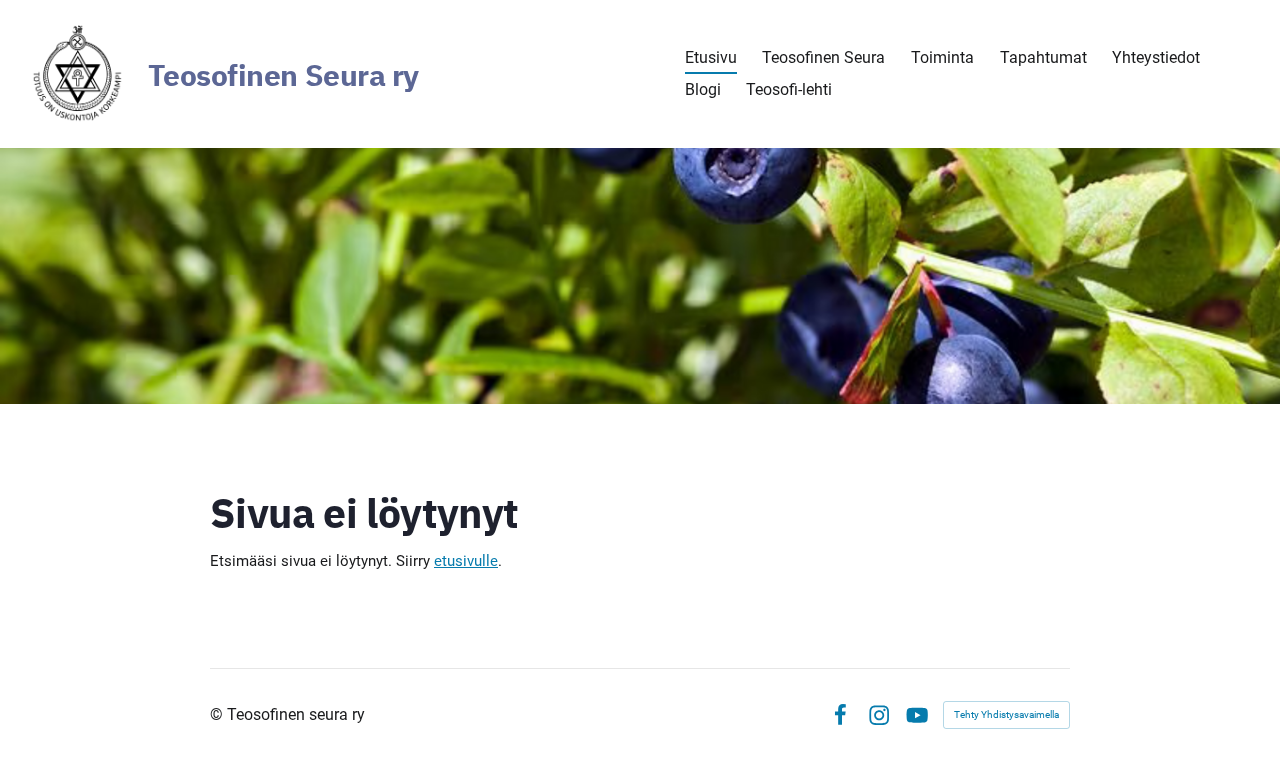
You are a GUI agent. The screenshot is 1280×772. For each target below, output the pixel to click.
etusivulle (466, 561)
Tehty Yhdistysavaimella (1006, 714)
